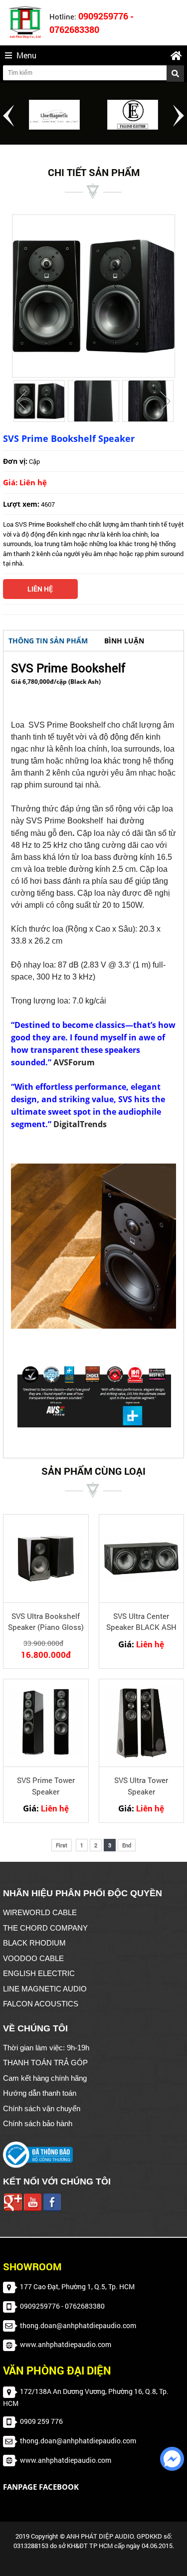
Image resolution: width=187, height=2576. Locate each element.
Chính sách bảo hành (38, 2123)
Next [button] (179, 116)
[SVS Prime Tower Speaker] (46, 1723)
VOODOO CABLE (33, 1958)
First (62, 1845)
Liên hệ (40, 589)
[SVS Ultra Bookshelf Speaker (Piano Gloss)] (46, 1558)
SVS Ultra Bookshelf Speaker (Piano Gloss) (46, 1622)
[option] (55, 115)
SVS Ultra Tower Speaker (141, 1786)
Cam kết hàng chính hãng (45, 2078)
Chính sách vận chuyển (42, 2108)
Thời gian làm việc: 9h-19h (46, 2048)
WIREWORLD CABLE (40, 1912)
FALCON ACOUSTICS (41, 2004)
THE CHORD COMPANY (45, 1928)
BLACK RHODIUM (34, 1943)
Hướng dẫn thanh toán (40, 2093)
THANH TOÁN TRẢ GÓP (45, 2063)
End (127, 1845)
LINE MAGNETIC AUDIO (45, 1989)
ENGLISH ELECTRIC (39, 1973)
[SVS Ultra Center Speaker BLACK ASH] (142, 1558)
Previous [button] (8, 116)
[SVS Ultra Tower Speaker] (142, 1723)
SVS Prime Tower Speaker (46, 1786)
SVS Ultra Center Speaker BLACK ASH (141, 1622)
